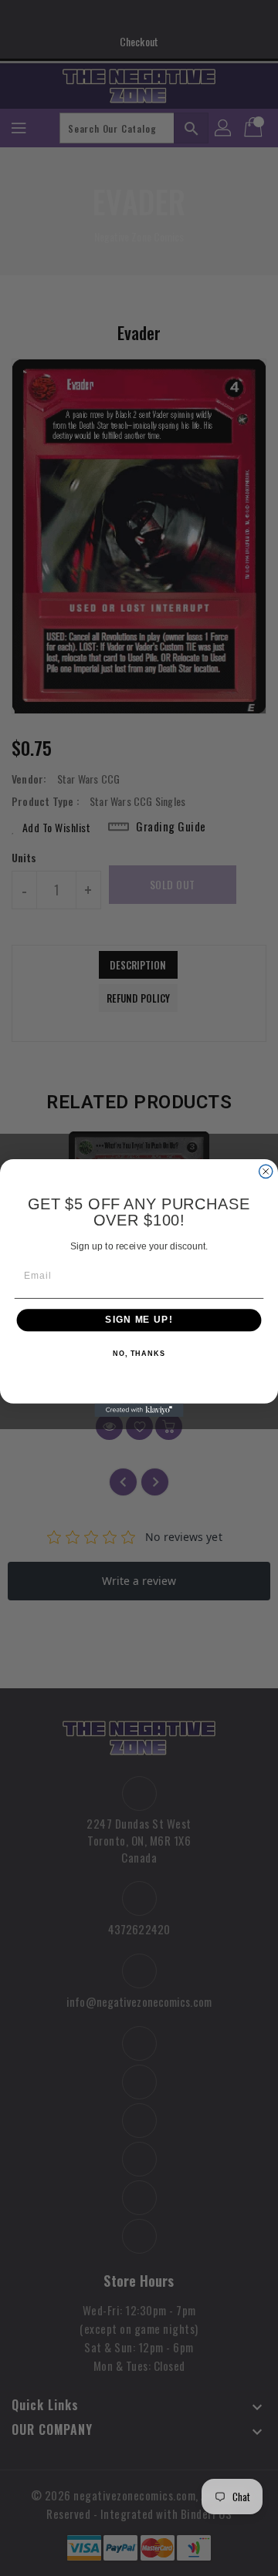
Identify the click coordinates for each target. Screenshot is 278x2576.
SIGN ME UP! (139, 1320)
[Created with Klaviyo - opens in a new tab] (139, 1410)
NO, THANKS (139, 1354)
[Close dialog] (266, 1171)
